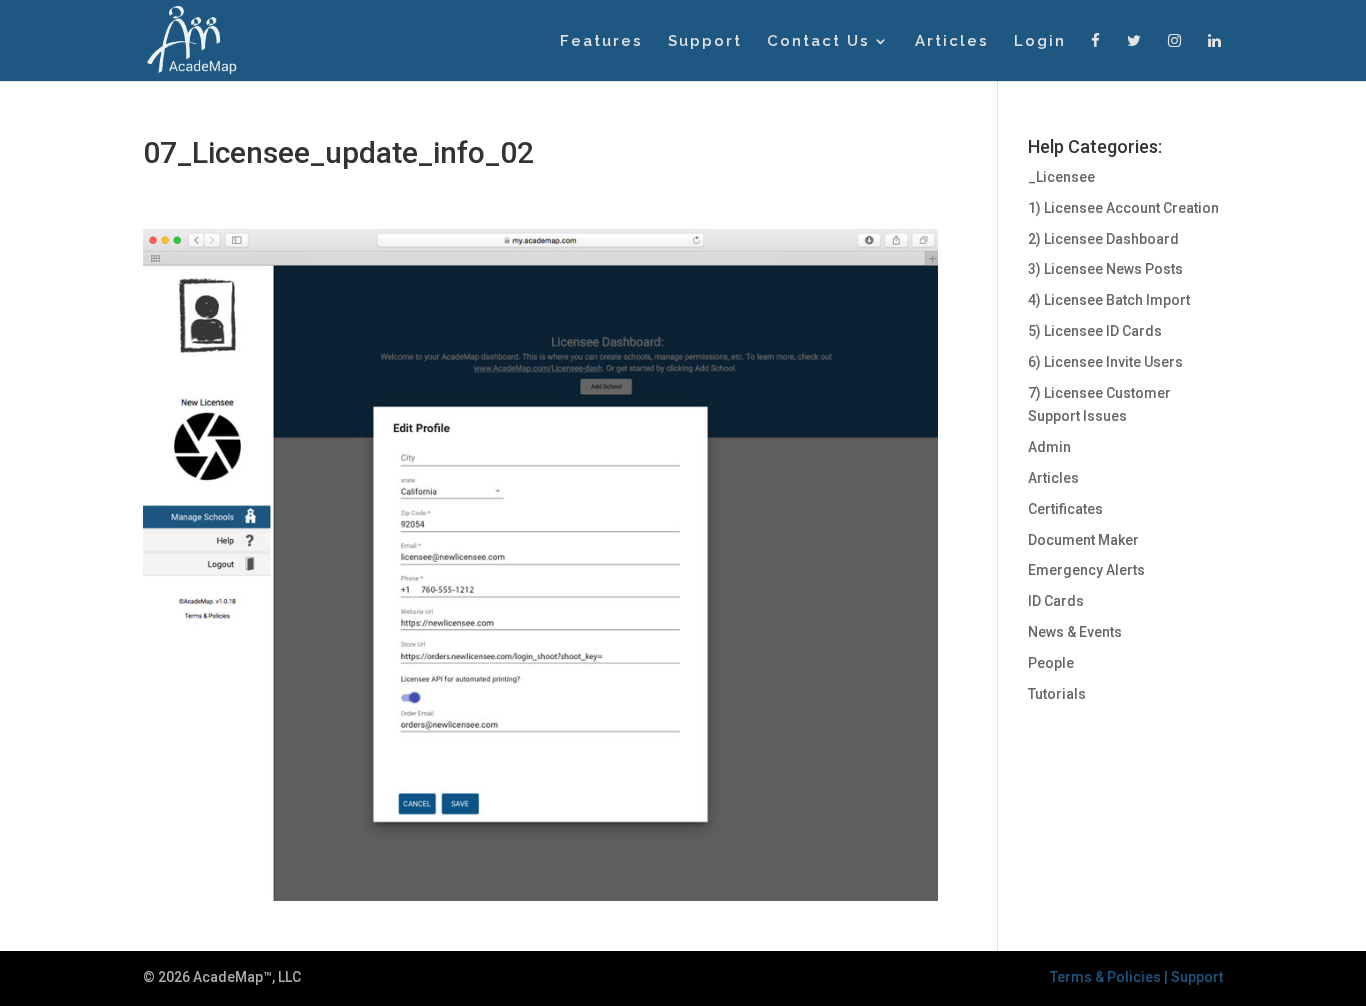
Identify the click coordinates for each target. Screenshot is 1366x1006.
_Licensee (1061, 177)
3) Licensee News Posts (1105, 269)
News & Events (1075, 632)
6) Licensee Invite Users (1105, 362)
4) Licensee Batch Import (1109, 300)
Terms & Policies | (1110, 977)
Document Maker (1083, 540)
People (1051, 663)
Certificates (1065, 509)
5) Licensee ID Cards (1095, 331)
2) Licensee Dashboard (1103, 239)
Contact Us (818, 42)
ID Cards (1056, 601)
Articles (952, 42)
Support (705, 42)
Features (601, 42)
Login (1040, 42)
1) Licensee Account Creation (1123, 208)
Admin (1049, 447)
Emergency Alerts (1086, 570)
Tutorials (1057, 694)
